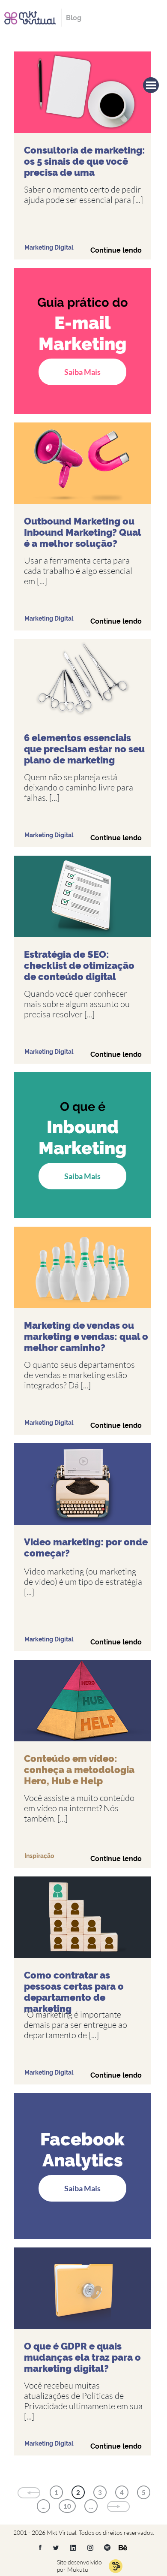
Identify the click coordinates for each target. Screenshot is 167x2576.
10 (67, 2506)
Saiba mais (82, 372)
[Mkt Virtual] (30, 17)
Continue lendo (116, 250)
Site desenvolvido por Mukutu (79, 2566)
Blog (74, 18)
